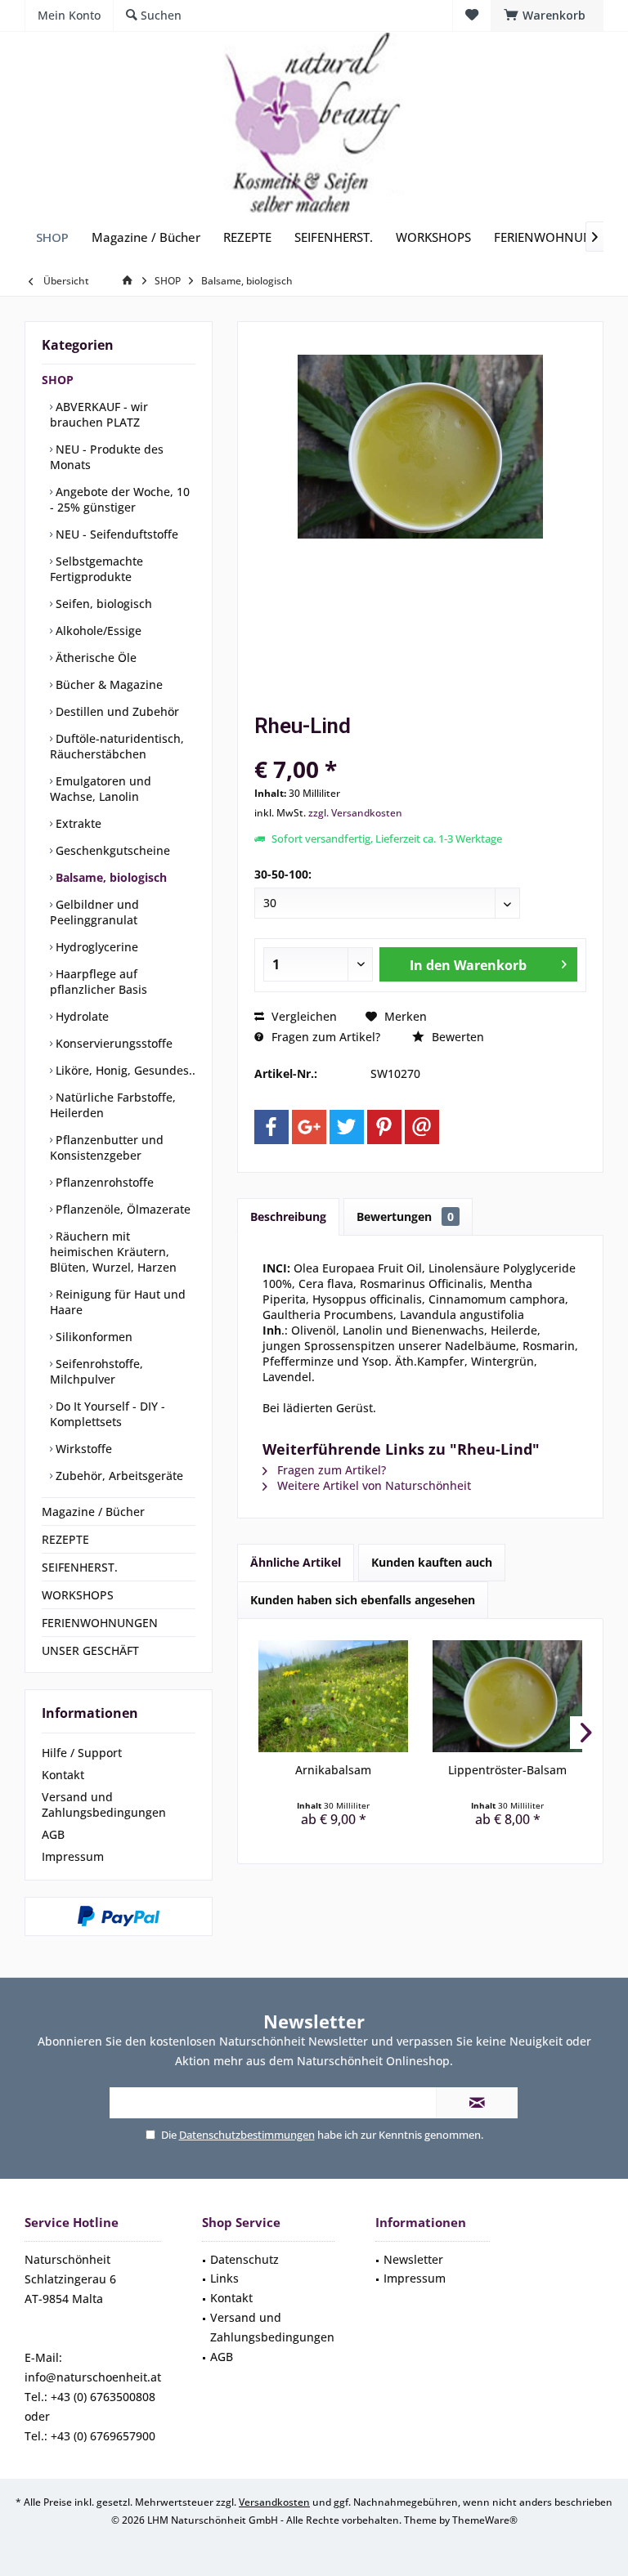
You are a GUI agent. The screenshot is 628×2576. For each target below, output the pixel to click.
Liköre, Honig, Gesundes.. (124, 1070)
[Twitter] (347, 1127)
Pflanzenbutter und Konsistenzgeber (107, 1147)
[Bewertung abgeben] (420, 747)
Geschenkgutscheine (111, 850)
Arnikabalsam (333, 1770)
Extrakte (77, 823)
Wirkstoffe (82, 1449)
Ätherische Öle (94, 657)
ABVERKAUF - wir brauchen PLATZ (99, 414)
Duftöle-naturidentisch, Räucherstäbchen (117, 746)
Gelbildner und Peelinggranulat (94, 912)
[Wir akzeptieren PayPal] (119, 1916)
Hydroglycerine (95, 947)
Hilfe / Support (82, 1753)
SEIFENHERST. (80, 1567)
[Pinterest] (384, 1127)
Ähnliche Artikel (296, 1562)
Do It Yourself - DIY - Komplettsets (108, 1414)
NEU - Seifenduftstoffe (115, 534)
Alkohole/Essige (97, 631)
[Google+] (309, 1127)
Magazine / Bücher (93, 1512)
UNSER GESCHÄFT (90, 1650)
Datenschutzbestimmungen (247, 2135)
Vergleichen (303, 1016)
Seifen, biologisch (102, 604)
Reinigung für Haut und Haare (118, 1302)
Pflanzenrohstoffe (103, 1182)
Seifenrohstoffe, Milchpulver (96, 1371)
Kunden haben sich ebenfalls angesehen (363, 1600)
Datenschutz (244, 2259)
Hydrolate (81, 1016)
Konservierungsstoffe (112, 1043)
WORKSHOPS (78, 1595)
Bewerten (456, 1037)
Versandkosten (274, 2502)
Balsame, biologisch (110, 877)
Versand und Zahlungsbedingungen (104, 1805)
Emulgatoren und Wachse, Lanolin (101, 789)
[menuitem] (547, 16)
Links (224, 2278)
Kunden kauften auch (432, 1562)
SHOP (58, 380)
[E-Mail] (422, 1127)
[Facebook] (271, 1127)
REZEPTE (65, 1539)
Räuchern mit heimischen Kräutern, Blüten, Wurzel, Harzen (113, 1252)
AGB (53, 1834)
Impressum (73, 1856)
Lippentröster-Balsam (507, 1770)
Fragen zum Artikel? (324, 1037)
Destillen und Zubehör (116, 711)
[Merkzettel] (472, 15)
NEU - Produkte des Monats (107, 457)
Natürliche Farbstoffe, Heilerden (113, 1105)
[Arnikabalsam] (333, 1697)
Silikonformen (92, 1337)
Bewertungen (405, 1216)
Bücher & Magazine (108, 684)
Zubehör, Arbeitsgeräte (118, 1476)
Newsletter (413, 2259)
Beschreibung (288, 1216)
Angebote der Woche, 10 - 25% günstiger (120, 499)
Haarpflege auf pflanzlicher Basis (99, 982)
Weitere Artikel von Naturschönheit (372, 1485)
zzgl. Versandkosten (355, 813)
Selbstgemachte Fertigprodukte (96, 569)
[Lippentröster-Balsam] (507, 1697)
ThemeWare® (485, 2520)
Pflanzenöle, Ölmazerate (121, 1209)
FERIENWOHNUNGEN (100, 1623)
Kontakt (63, 1775)
